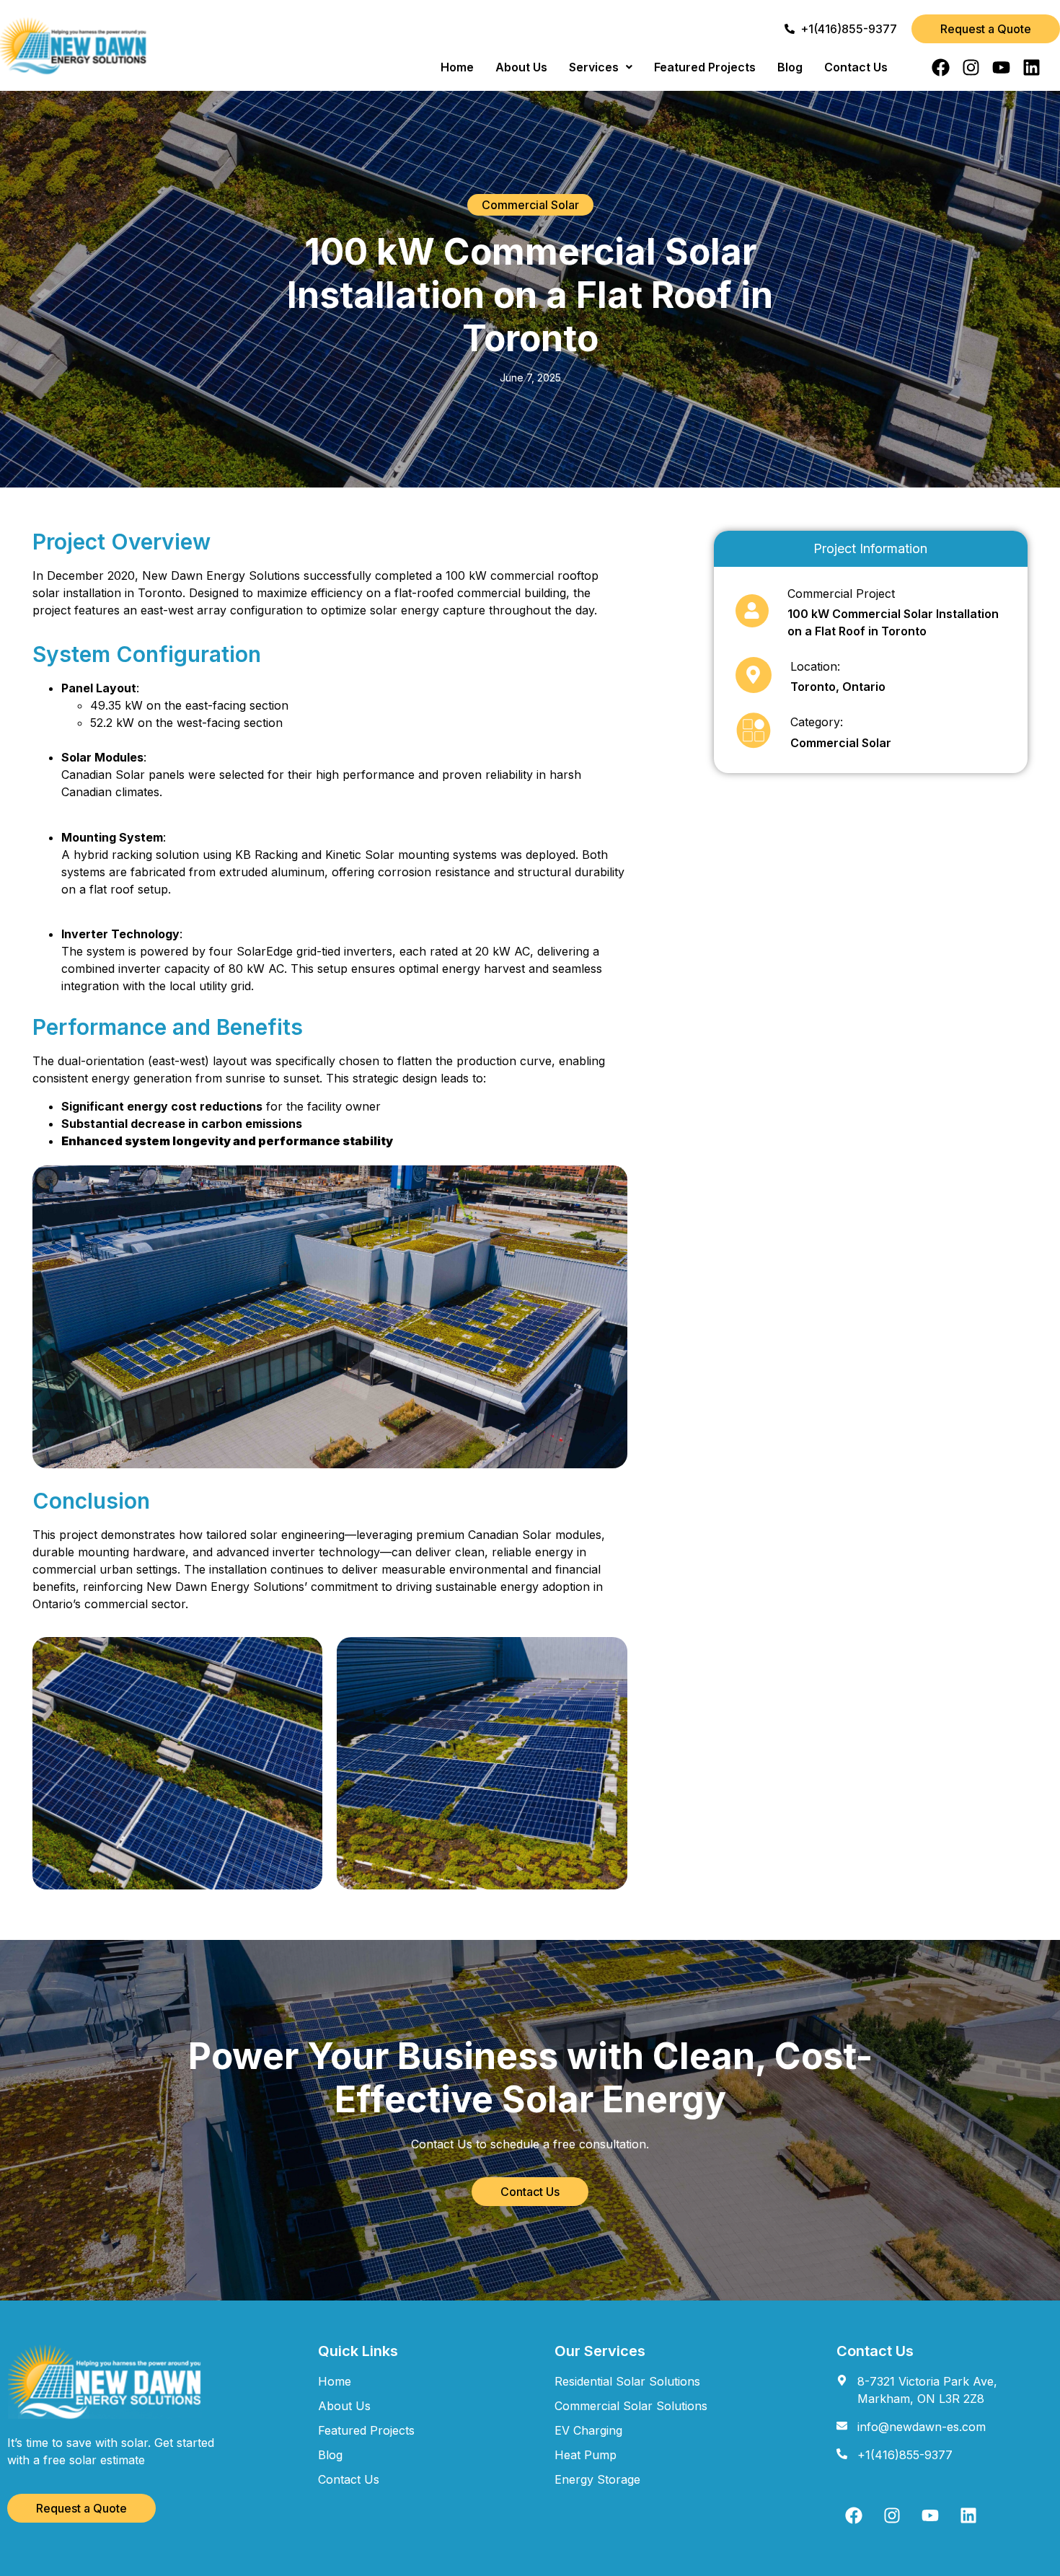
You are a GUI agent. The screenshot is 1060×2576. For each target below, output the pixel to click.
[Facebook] (941, 67)
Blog (790, 67)
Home (457, 67)
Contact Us (856, 67)
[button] (601, 67)
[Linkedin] (1032, 67)
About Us (521, 67)
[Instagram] (971, 67)
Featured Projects (705, 67)
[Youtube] (1001, 67)
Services (594, 67)
